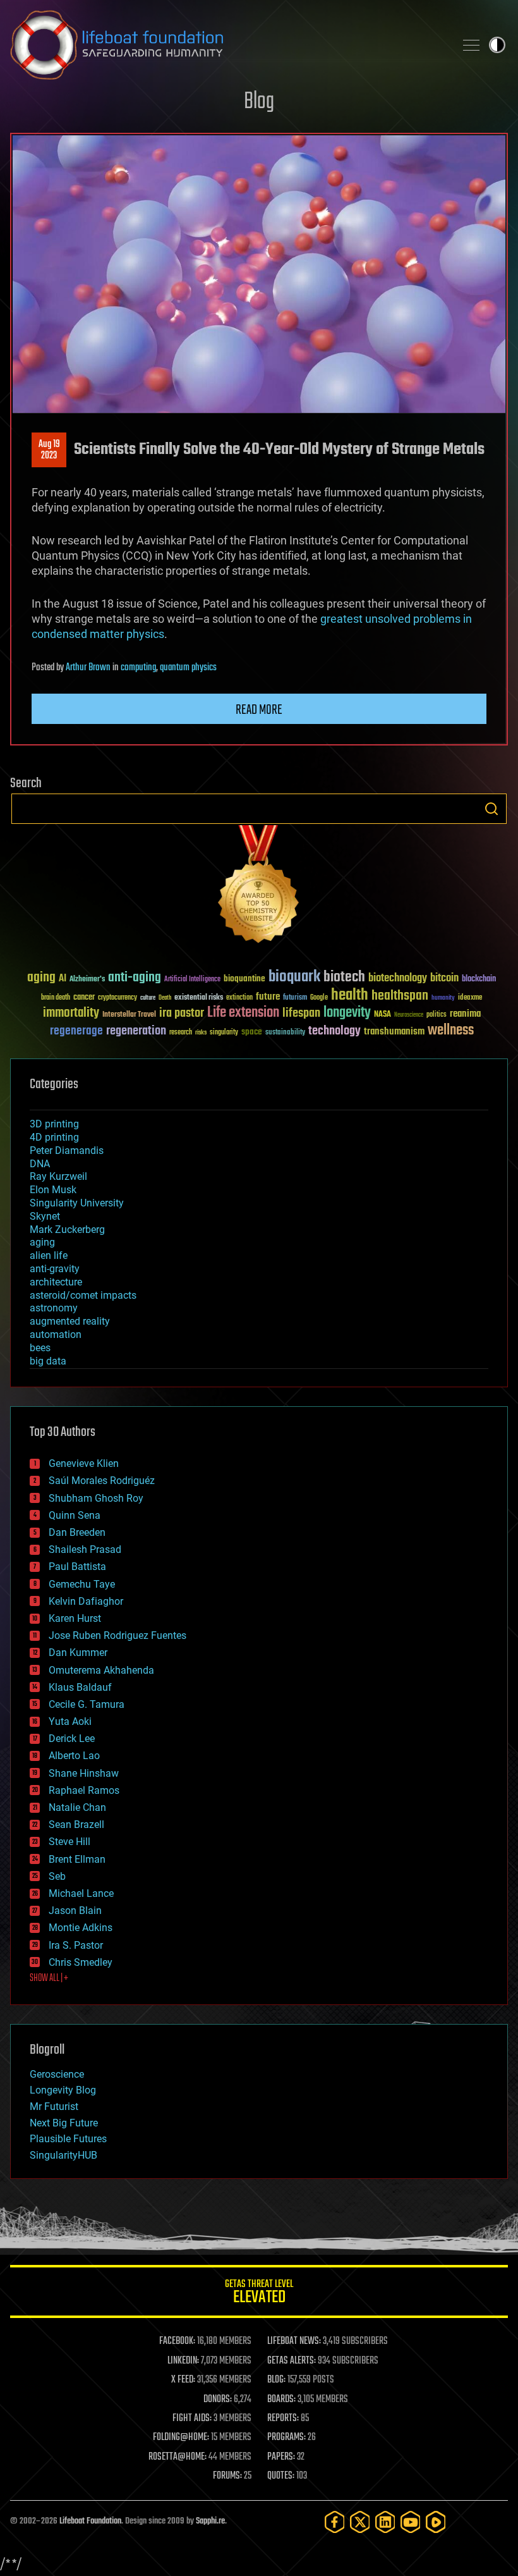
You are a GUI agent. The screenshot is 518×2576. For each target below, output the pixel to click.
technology (334, 1032)
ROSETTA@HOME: (178, 2457)
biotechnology (398, 978)
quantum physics (188, 668)
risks (201, 1033)
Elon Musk (53, 1190)
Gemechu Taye (82, 1584)
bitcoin (444, 978)
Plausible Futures (68, 2139)
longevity (347, 1013)
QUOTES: (281, 2476)
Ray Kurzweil (58, 1176)
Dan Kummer (78, 1653)
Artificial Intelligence (192, 980)
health (350, 996)
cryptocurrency (117, 998)
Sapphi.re (210, 2521)
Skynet (45, 1216)
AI (63, 979)
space (252, 1032)
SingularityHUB (63, 2155)
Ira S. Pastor (76, 1945)
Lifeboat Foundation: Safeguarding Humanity (227, 45)
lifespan (301, 1013)
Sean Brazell (76, 1825)
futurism (295, 998)
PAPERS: (281, 2457)
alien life (49, 1255)
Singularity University (77, 1203)
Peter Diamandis (67, 1150)
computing (138, 668)
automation (56, 1334)
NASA (382, 1015)
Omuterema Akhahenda (101, 1670)
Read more (259, 710)
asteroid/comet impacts (83, 1295)
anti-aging (135, 978)
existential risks (199, 998)
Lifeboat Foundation (90, 2521)
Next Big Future (64, 2123)
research (181, 1033)
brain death (56, 998)
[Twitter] (360, 2522)
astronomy (54, 1308)
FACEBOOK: (177, 2341)
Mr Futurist (54, 2107)
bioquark (294, 977)
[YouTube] (411, 2522)
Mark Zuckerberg (67, 1230)
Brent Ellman (77, 1859)
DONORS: (218, 2400)
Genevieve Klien (84, 1463)
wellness (451, 1031)
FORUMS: (227, 2476)
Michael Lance (81, 1893)
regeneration (136, 1031)
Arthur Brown (88, 668)
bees (40, 1348)
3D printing (54, 1124)
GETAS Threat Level (259, 2294)
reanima (465, 1014)
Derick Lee (72, 1739)
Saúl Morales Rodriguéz (102, 1481)
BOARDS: (281, 2400)
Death (165, 998)
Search (491, 809)
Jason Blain (75, 1911)
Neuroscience (409, 1016)
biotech (344, 977)
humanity (443, 998)
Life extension (243, 1013)
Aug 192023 (49, 450)
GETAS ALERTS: (292, 2361)
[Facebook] (335, 2522)
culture (148, 998)
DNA (40, 1164)
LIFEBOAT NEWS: (294, 2341)
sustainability (285, 1033)
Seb (57, 1876)
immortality (71, 1013)
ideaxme (470, 998)
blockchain (479, 979)
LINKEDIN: (183, 2361)
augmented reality (70, 1321)
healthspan (400, 996)
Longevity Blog (63, 2090)
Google (319, 998)
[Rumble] (436, 2522)
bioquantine (244, 978)
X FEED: (183, 2380)
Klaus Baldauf (80, 1687)
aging (41, 978)
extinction (239, 998)
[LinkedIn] (385, 2522)
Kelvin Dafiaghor (86, 1601)
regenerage (76, 1031)
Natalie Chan (77, 1807)
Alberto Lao (74, 1756)
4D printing (54, 1137)
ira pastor (182, 1013)
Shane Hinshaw (84, 1773)
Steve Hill (69, 1842)
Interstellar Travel (129, 1015)
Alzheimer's (87, 980)
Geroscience (57, 2074)
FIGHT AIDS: (192, 2419)
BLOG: (276, 2380)
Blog (259, 102)
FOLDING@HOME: (181, 2438)
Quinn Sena (75, 1515)
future (268, 997)
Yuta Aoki (70, 1721)
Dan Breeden (77, 1532)
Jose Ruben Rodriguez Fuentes (117, 1635)
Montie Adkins (81, 1928)
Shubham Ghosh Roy (96, 1498)
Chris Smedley (81, 1962)
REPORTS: (283, 2419)
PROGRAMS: (286, 2438)
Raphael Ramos (84, 1790)
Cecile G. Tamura (87, 1704)
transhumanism (394, 1032)
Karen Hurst (75, 1618)
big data (48, 1361)
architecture (56, 1282)
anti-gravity (55, 1269)
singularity (224, 1033)
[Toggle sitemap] (471, 45)
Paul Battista (77, 1567)
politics (437, 1015)
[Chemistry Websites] (259, 887)
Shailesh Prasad (85, 1549)
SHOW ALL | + (49, 1978)
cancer (84, 998)
